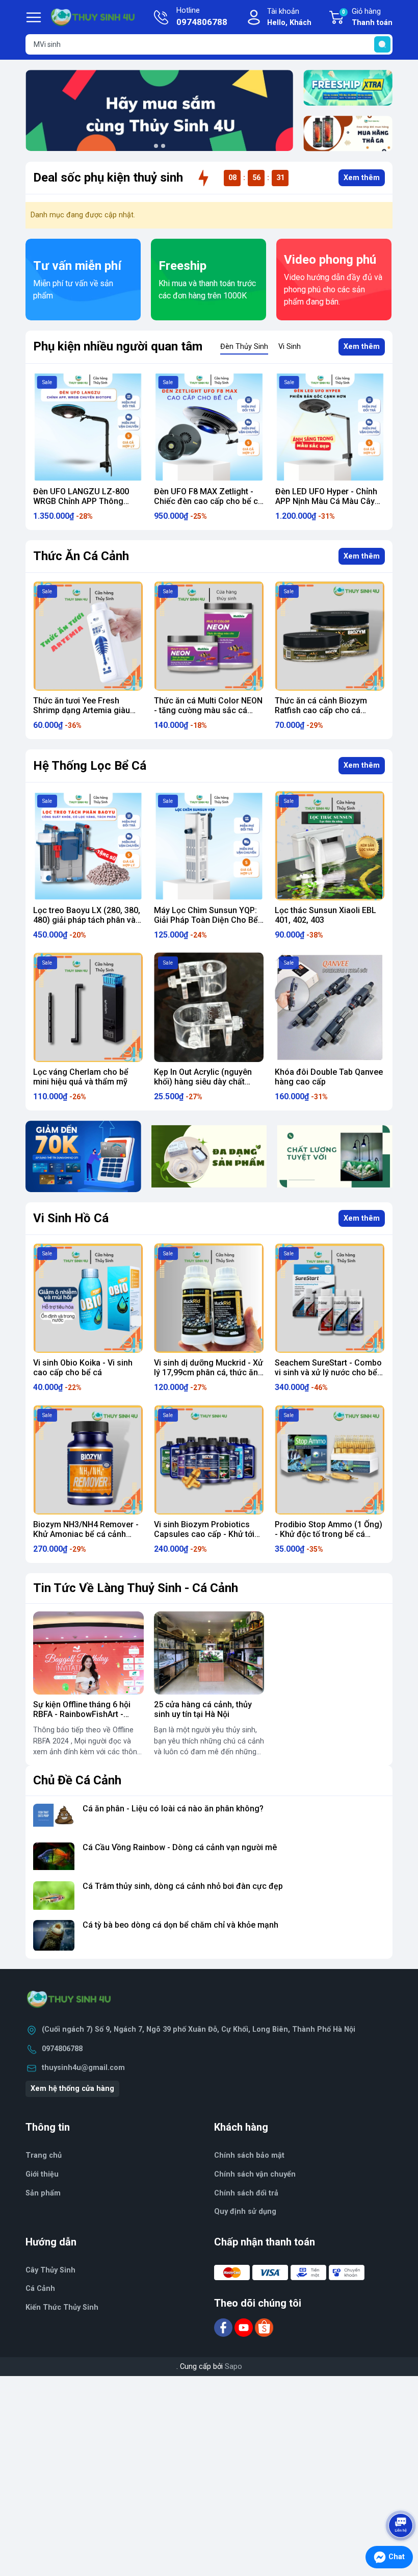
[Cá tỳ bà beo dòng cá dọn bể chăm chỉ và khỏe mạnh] (54, 1936)
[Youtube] (245, 2327)
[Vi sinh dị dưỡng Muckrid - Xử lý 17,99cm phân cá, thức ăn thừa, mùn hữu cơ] (209, 1298)
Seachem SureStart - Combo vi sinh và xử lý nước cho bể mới (328, 1372)
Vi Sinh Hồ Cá (71, 1218)
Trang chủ (44, 2155)
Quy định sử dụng (245, 2212)
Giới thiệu (42, 2174)
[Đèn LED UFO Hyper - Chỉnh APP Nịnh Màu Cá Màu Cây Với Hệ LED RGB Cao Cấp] (218, 427)
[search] (382, 44)
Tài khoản (289, 17)
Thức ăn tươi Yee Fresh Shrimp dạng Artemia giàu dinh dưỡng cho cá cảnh (82, 710)
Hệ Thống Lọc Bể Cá (90, 766)
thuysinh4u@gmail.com (83, 2068)
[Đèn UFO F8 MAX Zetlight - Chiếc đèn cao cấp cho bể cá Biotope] (97, 427)
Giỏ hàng (367, 17)
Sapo (233, 2367)
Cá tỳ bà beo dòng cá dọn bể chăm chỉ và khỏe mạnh (180, 1925)
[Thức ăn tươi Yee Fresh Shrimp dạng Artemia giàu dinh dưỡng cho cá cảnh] (88, 636)
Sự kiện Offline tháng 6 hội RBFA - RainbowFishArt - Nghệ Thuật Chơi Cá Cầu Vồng (82, 1719)
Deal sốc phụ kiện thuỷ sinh (108, 178)
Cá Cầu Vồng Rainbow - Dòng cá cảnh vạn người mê (180, 1847)
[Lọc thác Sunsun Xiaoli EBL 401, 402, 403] (330, 845)
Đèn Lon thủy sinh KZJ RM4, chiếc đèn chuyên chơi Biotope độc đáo (336, 501)
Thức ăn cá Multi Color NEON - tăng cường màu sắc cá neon (208, 710)
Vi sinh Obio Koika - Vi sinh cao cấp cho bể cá (83, 1368)
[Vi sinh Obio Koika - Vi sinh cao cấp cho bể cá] (88, 1298)
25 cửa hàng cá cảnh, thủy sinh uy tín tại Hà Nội (203, 1709)
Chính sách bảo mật (249, 2155)
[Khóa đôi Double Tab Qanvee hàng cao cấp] (330, 1007)
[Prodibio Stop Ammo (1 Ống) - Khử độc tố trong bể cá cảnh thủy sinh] (330, 1460)
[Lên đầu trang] (402, 2497)
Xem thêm (362, 178)
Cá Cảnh (40, 2289)
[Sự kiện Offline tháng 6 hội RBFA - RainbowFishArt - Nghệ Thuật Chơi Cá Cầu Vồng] (88, 1653)
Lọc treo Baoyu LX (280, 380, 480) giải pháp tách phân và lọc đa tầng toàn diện (87, 920)
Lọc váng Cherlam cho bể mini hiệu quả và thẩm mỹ (81, 1077)
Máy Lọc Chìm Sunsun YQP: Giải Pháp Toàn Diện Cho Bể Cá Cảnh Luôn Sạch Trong (206, 920)
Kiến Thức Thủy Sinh (62, 2307)
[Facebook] (224, 2327)
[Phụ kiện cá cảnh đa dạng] (209, 1156)
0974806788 (62, 2049)
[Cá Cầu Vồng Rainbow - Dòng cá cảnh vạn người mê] (54, 1858)
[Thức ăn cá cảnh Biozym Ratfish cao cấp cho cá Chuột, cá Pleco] (330, 636)
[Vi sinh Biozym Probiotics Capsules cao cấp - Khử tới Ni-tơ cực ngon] (209, 1460)
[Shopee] (264, 2327)
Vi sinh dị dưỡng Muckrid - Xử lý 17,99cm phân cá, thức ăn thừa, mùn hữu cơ (208, 1372)
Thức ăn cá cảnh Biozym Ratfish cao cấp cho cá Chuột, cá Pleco (321, 710)
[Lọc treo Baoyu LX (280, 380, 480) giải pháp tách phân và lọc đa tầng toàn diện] (88, 845)
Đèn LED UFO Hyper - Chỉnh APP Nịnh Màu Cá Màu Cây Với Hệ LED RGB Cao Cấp (214, 501)
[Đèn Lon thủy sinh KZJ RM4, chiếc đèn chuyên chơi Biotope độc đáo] (339, 427)
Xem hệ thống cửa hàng (72, 2089)
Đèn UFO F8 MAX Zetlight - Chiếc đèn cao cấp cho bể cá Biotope (97, 501)
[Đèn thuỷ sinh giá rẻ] (335, 1156)
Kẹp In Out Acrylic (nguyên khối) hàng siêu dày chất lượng (203, 1082)
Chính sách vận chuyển (255, 2174)
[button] (156, 146)
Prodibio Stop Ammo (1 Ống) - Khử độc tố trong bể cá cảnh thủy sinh (329, 1534)
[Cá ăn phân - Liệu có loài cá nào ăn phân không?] (54, 1819)
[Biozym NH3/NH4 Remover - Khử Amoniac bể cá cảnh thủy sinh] (88, 1460)
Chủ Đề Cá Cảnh (77, 1780)
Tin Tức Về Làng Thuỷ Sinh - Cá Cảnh (136, 1588)
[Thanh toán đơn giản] (83, 1156)
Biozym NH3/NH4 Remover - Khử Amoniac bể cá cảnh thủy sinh (86, 1534)
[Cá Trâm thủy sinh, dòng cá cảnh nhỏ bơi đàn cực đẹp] (54, 1897)
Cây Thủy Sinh (50, 2270)
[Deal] (348, 134)
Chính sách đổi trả (246, 2193)
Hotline (202, 17)
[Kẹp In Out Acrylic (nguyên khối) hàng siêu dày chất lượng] (209, 1007)
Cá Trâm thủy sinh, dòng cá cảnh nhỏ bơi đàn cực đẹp (183, 1886)
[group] (159, 110)
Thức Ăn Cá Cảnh (81, 556)
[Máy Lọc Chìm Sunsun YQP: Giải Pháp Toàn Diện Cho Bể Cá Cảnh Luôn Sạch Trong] (209, 845)
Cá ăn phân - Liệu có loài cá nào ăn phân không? (173, 1809)
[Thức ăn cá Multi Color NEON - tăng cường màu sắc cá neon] (209, 636)
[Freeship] (348, 88)
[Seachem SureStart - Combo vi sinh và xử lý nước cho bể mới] (330, 1298)
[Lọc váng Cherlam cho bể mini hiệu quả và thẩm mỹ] (88, 1007)
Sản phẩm (43, 2193)
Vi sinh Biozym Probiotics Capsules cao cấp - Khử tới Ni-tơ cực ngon (204, 1534)
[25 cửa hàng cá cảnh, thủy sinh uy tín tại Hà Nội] (209, 1653)
